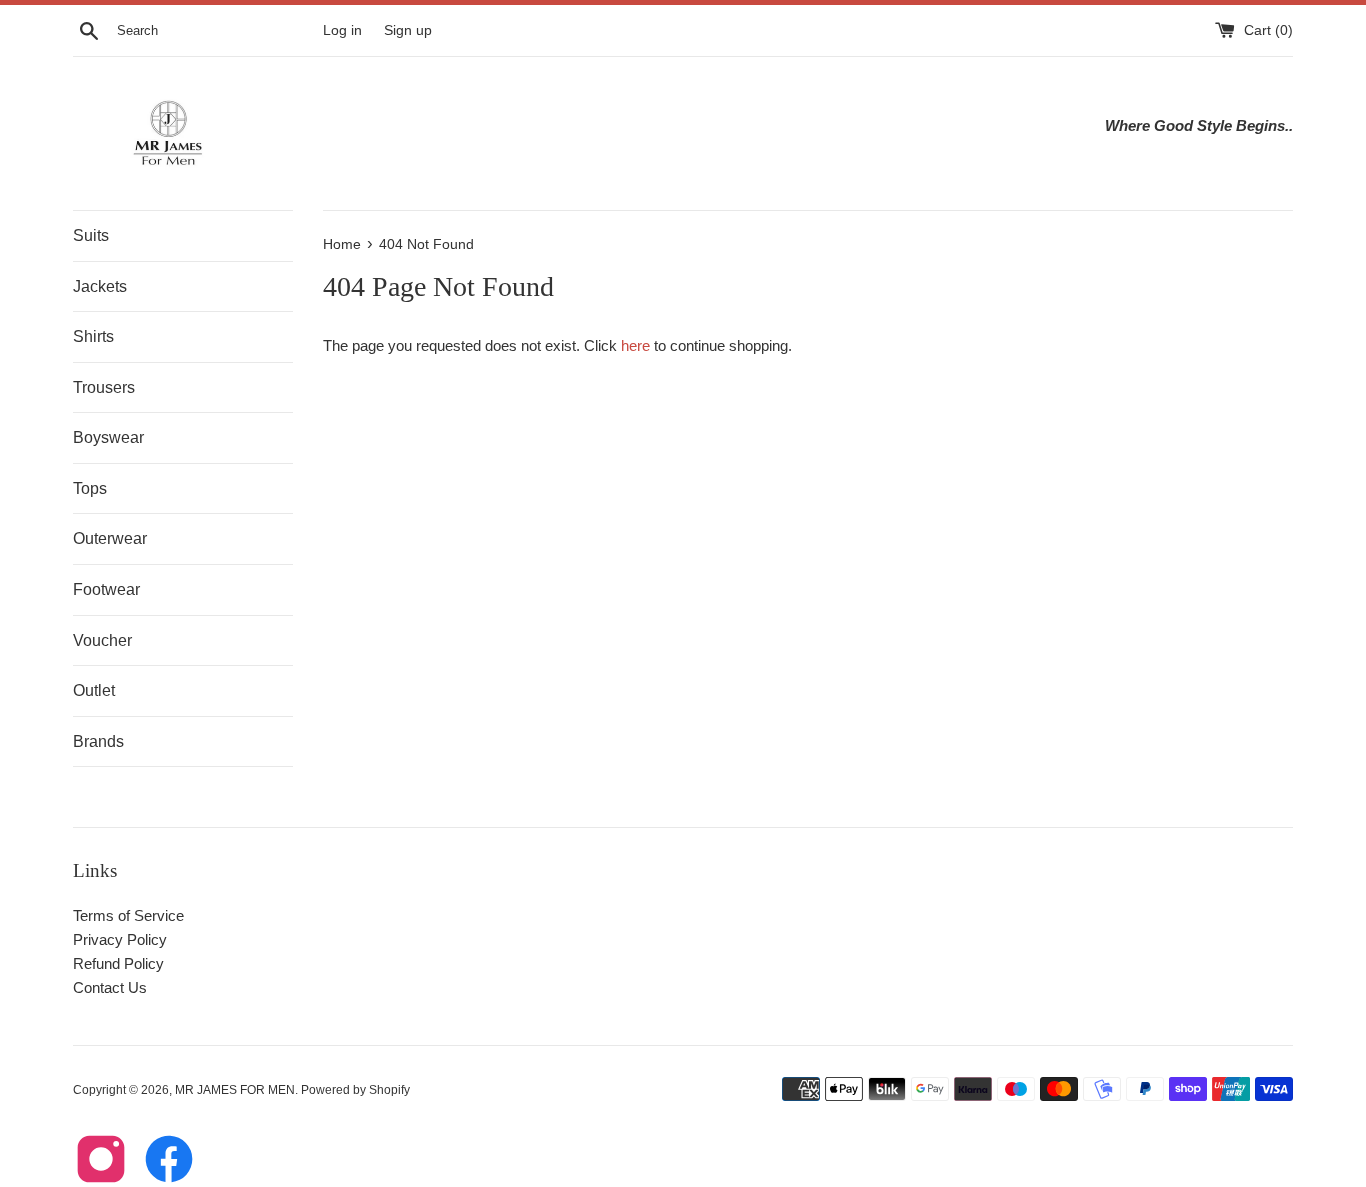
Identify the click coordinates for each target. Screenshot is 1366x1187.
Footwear (106, 589)
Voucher (102, 640)
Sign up (408, 30)
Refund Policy (118, 963)
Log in (342, 30)
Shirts (93, 336)
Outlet (94, 690)
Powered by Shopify (355, 1090)
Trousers (104, 387)
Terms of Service (128, 915)
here (635, 345)
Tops (90, 488)
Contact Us (110, 987)
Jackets (100, 286)
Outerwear (110, 538)
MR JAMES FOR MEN (235, 1090)
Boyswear (108, 437)
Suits (91, 235)
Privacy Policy (120, 939)
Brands (98, 741)
